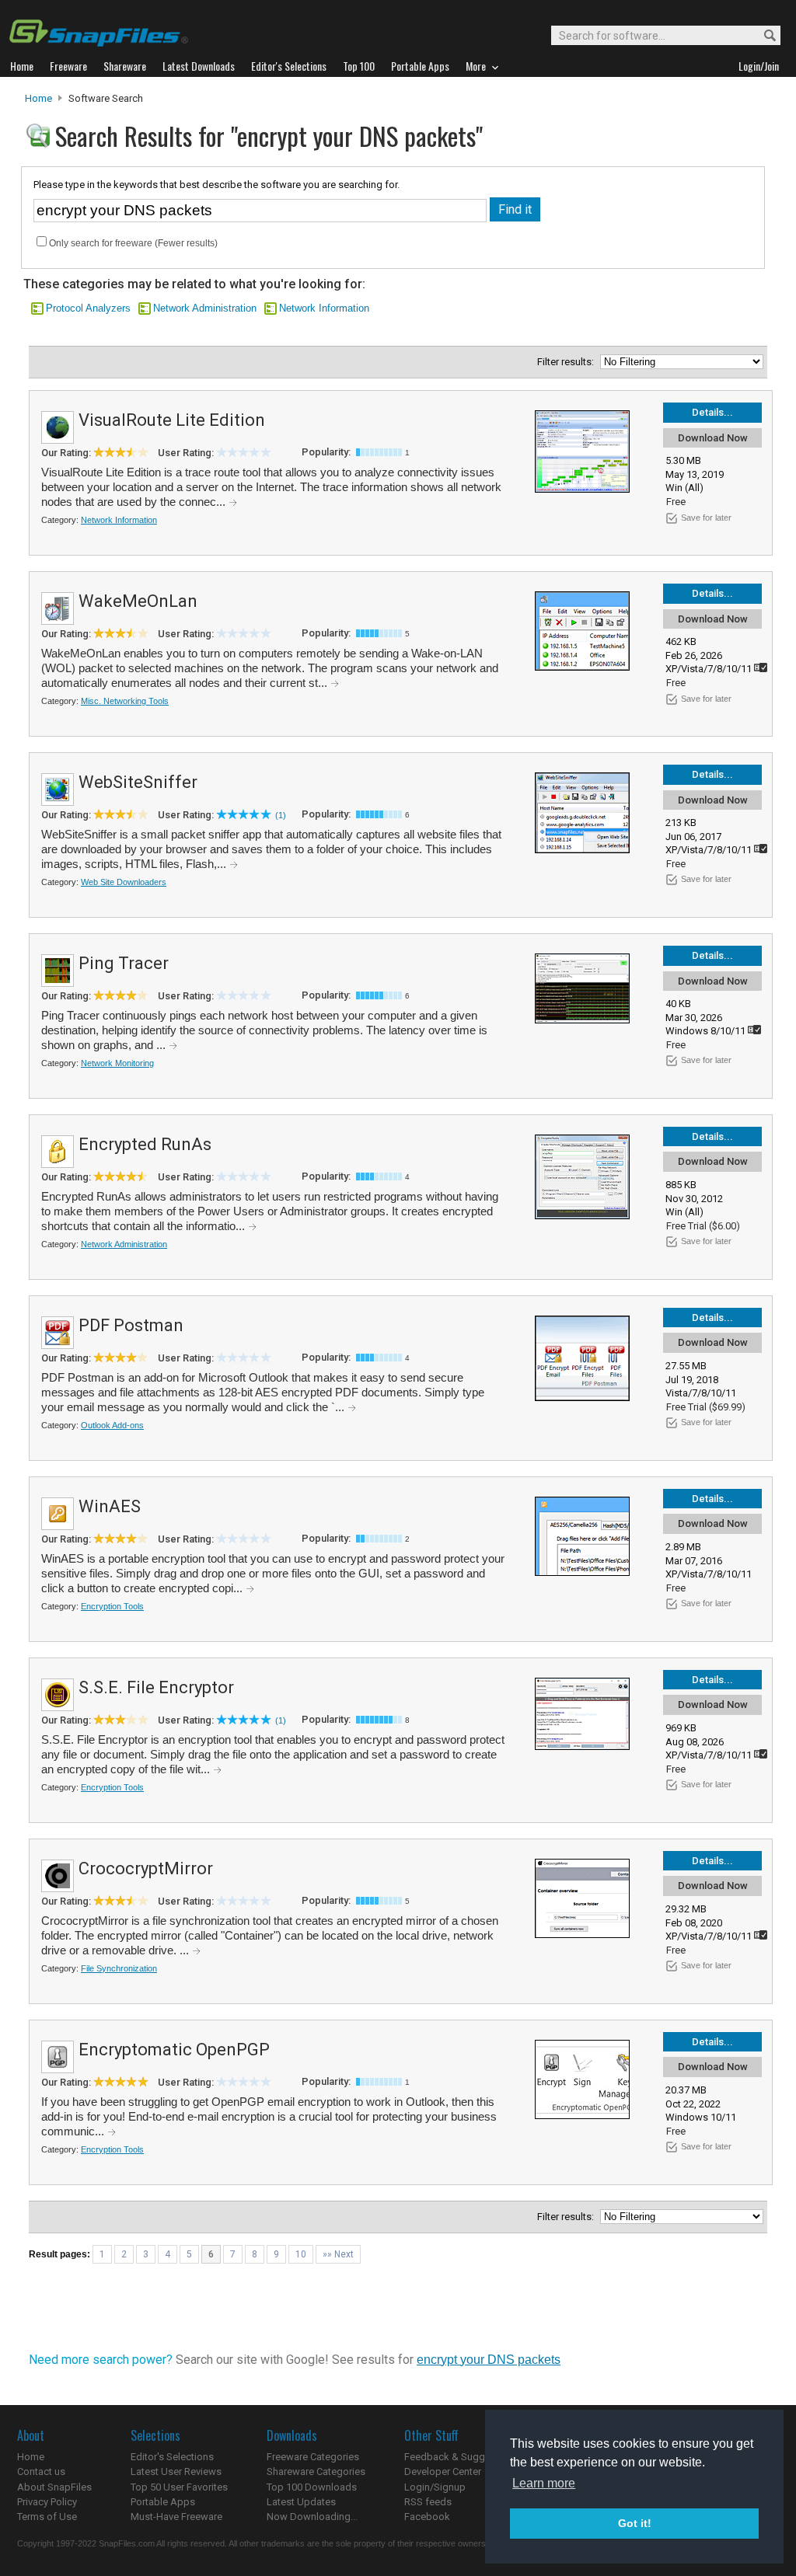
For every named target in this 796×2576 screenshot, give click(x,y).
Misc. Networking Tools (125, 701)
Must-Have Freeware (176, 2517)
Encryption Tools (112, 1606)
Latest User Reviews (176, 2471)
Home (38, 98)
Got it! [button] (635, 2523)
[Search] (763, 36)
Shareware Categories (316, 2471)
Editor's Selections (172, 2457)
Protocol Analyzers (88, 308)
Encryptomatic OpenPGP (174, 2050)
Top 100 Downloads (312, 2487)
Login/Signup (435, 2487)
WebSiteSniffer (138, 782)
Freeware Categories (313, 2457)
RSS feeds (428, 2502)
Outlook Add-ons (112, 1425)
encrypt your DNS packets (489, 2360)
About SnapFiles (54, 2487)
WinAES (110, 1506)
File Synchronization (119, 1968)
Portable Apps (163, 2502)
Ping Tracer (124, 963)
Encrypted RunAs (145, 1144)
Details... (712, 412)
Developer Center (443, 2471)
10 (301, 2254)
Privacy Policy (47, 2502)
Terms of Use (47, 2517)
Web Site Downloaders (124, 882)
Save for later (706, 518)
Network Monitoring (117, 1063)
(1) (281, 815)
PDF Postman (131, 1325)
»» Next (338, 2254)
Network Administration (205, 308)
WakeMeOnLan (138, 601)
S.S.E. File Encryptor (156, 1687)
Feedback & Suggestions (461, 2457)
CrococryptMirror (146, 1868)
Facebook (427, 2517)
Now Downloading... (312, 2517)
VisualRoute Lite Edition (172, 420)
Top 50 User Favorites (179, 2487)
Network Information (324, 308)
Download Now (713, 438)
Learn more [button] (544, 2483)
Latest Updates (301, 2502)
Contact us (41, 2471)
